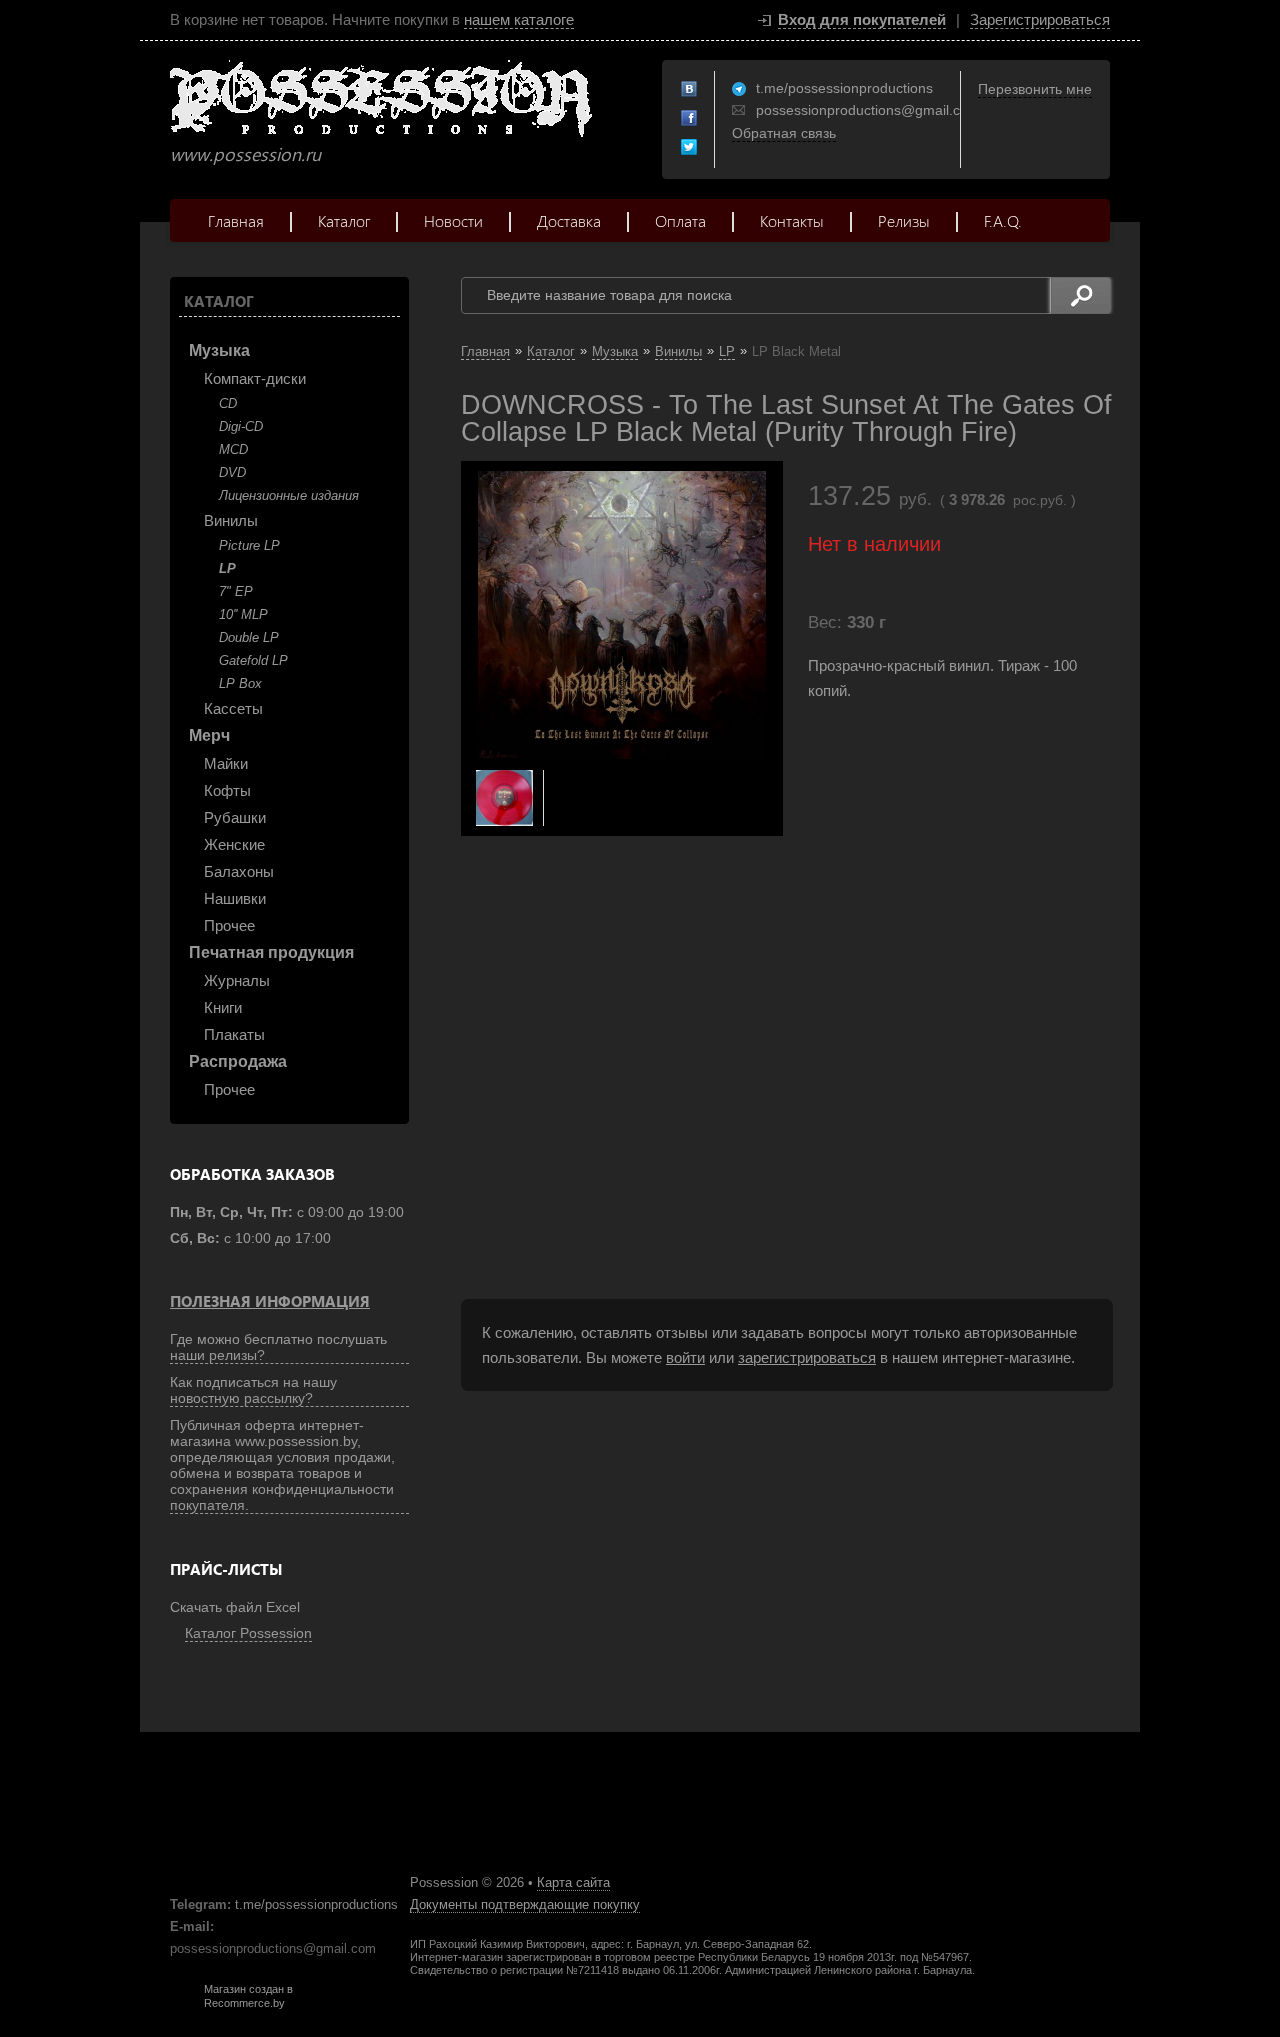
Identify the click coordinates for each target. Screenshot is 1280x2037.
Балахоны (239, 871)
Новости (453, 220)
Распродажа (238, 1061)
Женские (234, 844)
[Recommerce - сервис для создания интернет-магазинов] (183, 2005)
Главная (236, 220)
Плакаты (234, 1034)
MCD (233, 449)
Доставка (569, 220)
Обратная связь (784, 133)
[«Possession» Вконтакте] (690, 90)
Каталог (344, 220)
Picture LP (249, 545)
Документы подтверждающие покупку (525, 1904)
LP (227, 568)
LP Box (240, 683)
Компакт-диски (255, 378)
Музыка (219, 350)
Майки (226, 763)
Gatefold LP (253, 660)
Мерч (209, 735)
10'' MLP (243, 614)
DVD (232, 472)
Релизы (904, 220)
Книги (223, 1007)
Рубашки (235, 817)
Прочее (229, 925)
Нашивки (235, 898)
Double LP (249, 637)
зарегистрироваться (807, 1357)
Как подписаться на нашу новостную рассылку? (253, 1390)
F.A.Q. (1003, 220)
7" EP (236, 591)
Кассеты (233, 708)
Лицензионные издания (289, 495)
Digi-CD (241, 426)
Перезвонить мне (1035, 89)
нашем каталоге (519, 19)
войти (685, 1357)
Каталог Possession (248, 1633)
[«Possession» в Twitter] (690, 148)
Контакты (792, 220)
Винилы (231, 520)
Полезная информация (270, 1301)
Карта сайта (573, 1882)
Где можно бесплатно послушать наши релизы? (278, 1347)
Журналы (237, 980)
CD (228, 403)
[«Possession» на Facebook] (690, 119)
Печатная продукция (271, 952)
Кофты (227, 790)
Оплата (680, 220)
